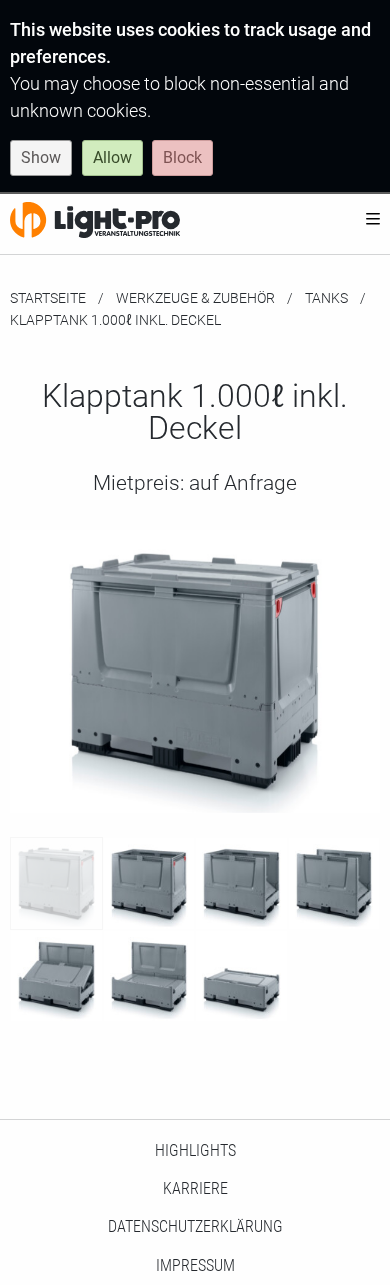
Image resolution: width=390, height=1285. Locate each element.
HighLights (195, 1150)
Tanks (326, 298)
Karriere (195, 1188)
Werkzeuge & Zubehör (195, 298)
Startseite (48, 298)
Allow (112, 157)
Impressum (195, 1265)
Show (41, 157)
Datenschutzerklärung (195, 1226)
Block (182, 157)
